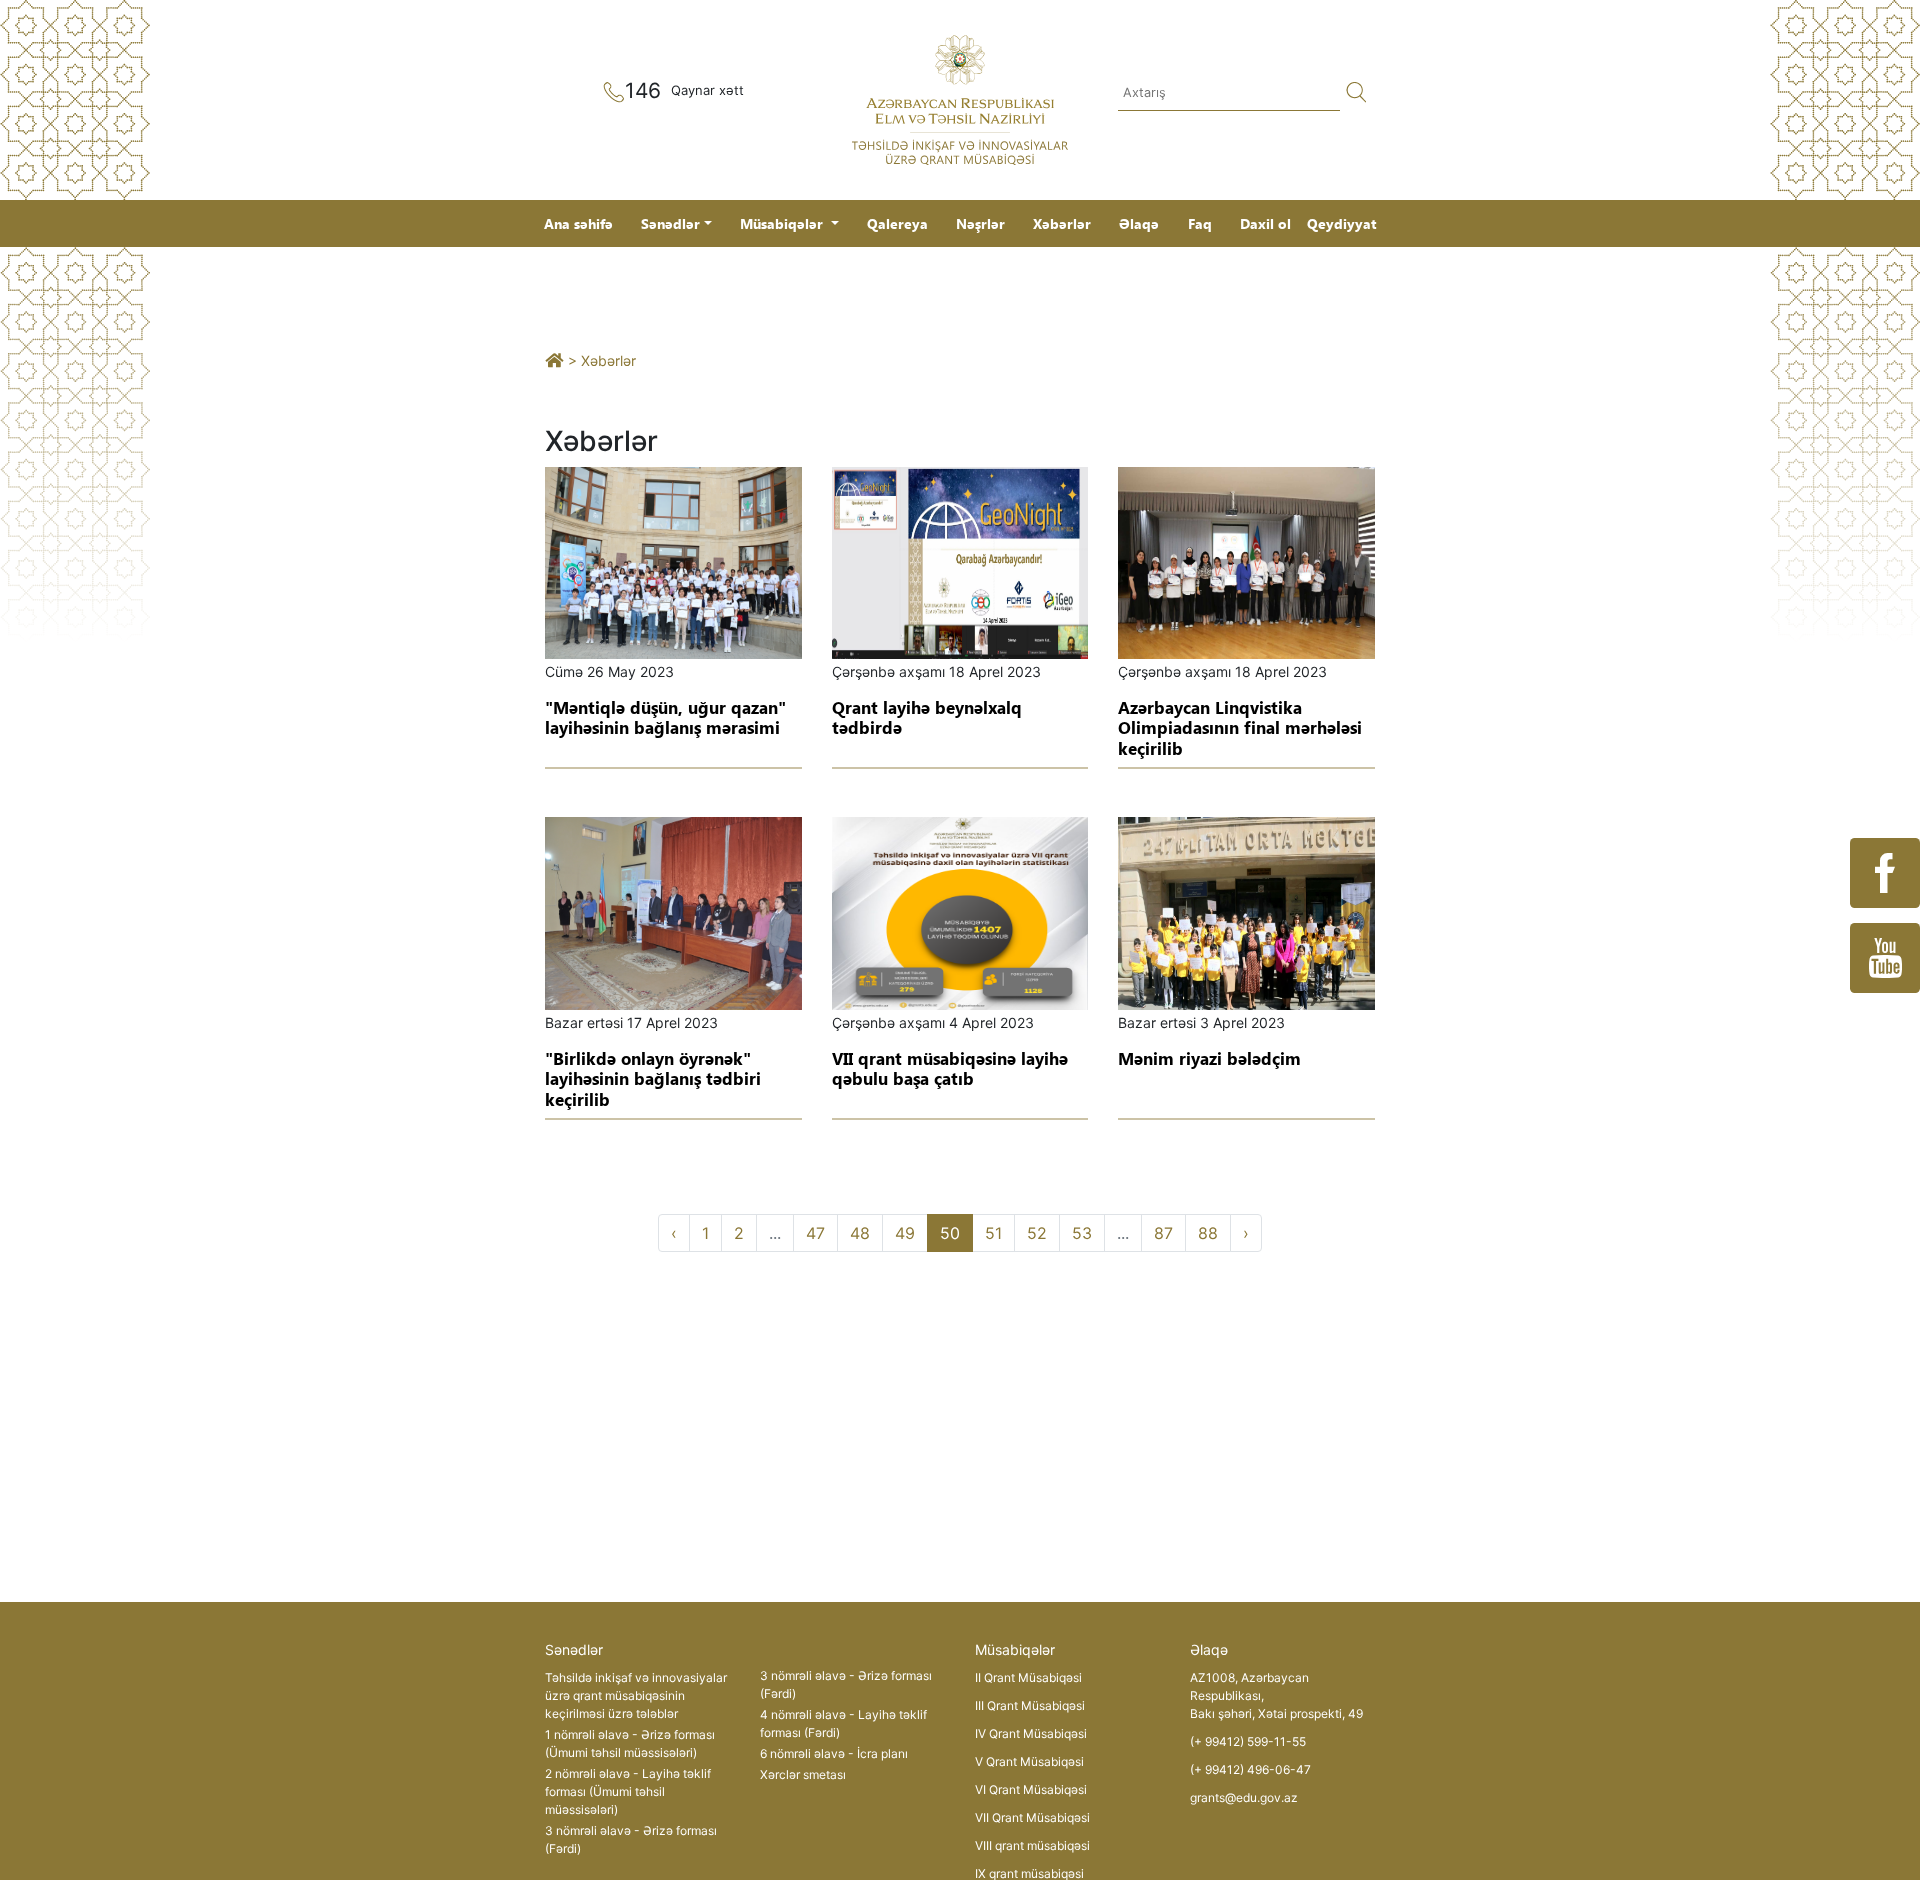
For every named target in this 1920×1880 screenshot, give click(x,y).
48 (860, 1233)
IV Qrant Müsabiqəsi (1031, 1733)
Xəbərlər (1062, 223)
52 (1037, 1233)
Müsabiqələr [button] (783, 223)
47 (815, 1233)
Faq (1200, 223)
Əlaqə (1139, 223)
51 (993, 1233)
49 (905, 1233)
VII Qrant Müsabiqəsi (1032, 1817)
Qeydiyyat (1341, 223)
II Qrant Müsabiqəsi (1028, 1677)
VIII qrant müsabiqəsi (1032, 1845)
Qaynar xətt (707, 90)
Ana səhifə (578, 223)
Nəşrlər (980, 223)
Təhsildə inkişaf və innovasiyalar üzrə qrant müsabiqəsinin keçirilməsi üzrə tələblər (636, 1695)
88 (1208, 1233)
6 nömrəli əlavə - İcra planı (834, 1753)
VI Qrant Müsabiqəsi (1031, 1789)
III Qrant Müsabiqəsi (1030, 1705)
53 (1082, 1233)
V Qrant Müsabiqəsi (1029, 1761)
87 (1163, 1233)
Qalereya (897, 223)
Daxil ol (1265, 223)
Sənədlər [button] (670, 223)
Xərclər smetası (803, 1774)
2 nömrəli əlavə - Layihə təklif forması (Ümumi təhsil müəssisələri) (628, 1791)
